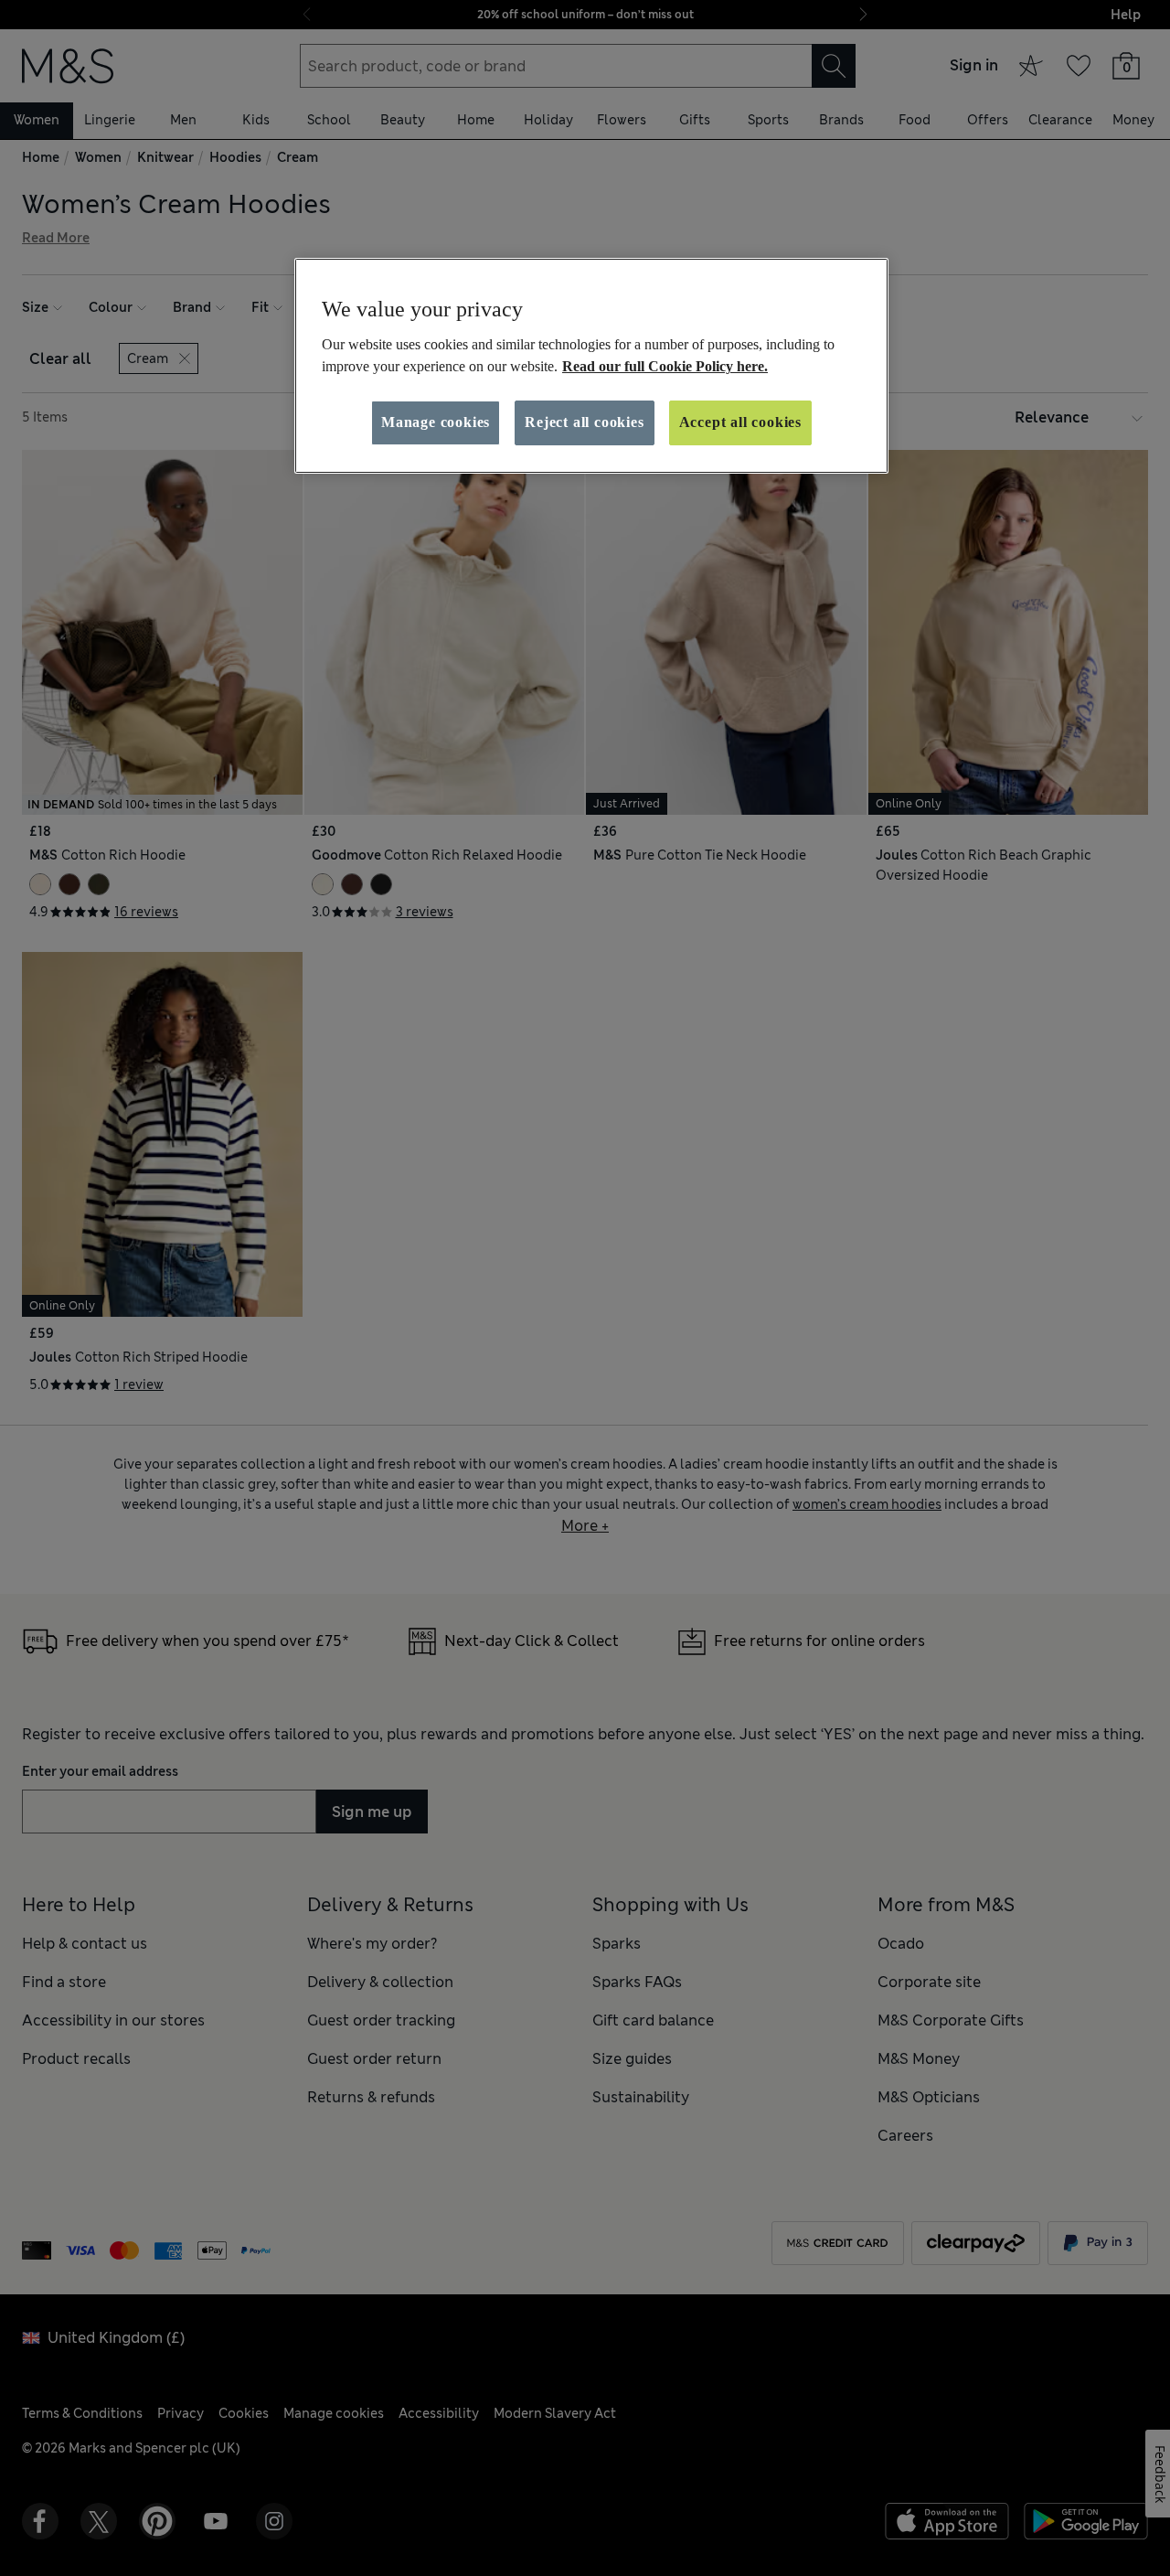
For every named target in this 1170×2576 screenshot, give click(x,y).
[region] (591, 366)
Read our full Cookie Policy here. (665, 366)
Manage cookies (436, 422)
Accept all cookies (740, 422)
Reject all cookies (584, 422)
